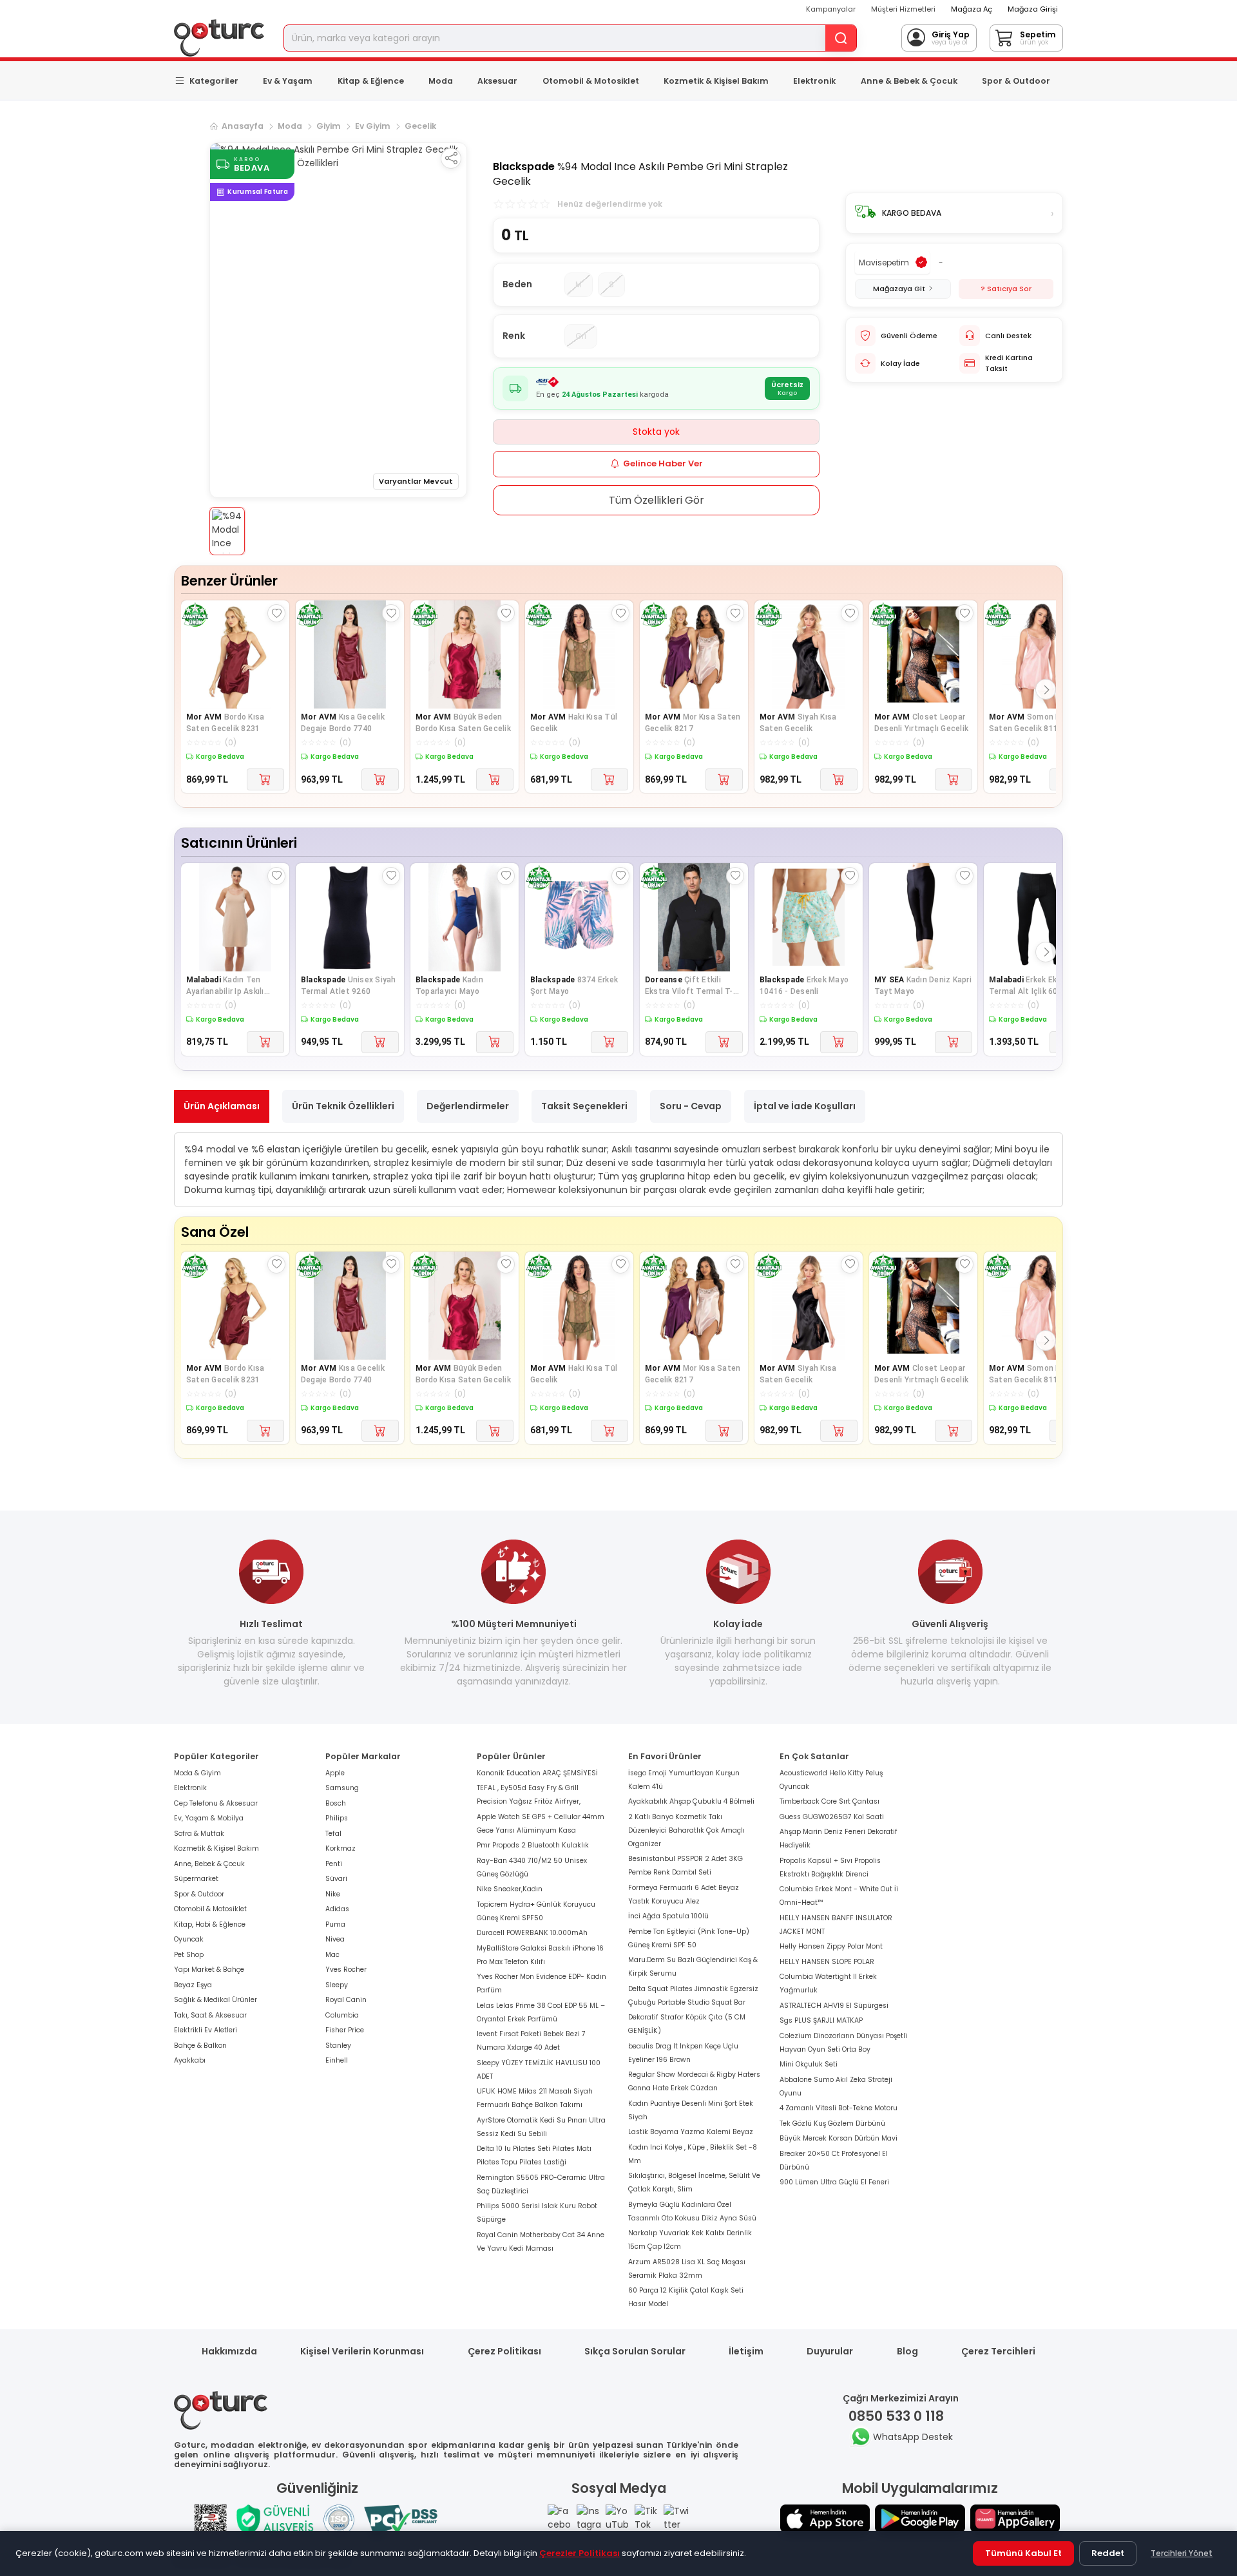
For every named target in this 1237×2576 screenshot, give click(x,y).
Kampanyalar (831, 9)
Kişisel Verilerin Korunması (362, 2351)
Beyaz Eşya (193, 1985)
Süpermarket (196, 1879)
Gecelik (420, 126)
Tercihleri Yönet (1182, 2553)
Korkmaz (340, 1848)
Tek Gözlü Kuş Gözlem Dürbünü (832, 2123)
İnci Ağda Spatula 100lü (668, 1916)
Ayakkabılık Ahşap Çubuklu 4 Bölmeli (691, 1801)
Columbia (342, 2015)
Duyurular (830, 2351)
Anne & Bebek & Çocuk (909, 81)
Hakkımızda (229, 2351)
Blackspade (524, 167)
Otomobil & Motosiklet (591, 81)
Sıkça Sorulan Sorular (635, 2351)
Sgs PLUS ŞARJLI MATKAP (821, 2020)
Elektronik (814, 81)
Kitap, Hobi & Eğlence (210, 1924)
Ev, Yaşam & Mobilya (209, 1818)
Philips (337, 1818)
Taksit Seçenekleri (584, 1106)
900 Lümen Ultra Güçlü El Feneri (834, 2182)
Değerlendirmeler (468, 1106)
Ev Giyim (373, 126)
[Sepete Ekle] (265, 779)
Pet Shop (189, 1955)
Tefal (333, 1834)
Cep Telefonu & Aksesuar (216, 1803)
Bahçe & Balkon (200, 2046)
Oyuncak (189, 1939)
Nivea (335, 1939)
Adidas (337, 1909)
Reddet (1108, 2553)
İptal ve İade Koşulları (805, 1106)
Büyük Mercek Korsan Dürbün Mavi (839, 2138)
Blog (907, 2351)
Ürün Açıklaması (222, 1106)
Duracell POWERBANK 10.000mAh (532, 1933)
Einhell (337, 2060)
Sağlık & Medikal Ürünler (216, 2000)
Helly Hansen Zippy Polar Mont (831, 1946)
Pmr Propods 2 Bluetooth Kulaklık (533, 1845)
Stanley (338, 2046)
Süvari (336, 1879)
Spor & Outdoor (1016, 81)
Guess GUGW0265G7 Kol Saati (832, 1817)
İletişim (746, 2351)
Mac (332, 1955)
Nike (333, 1894)
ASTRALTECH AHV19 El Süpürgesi (834, 2006)
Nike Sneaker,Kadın (510, 1889)
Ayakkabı (190, 2060)
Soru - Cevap (691, 1106)
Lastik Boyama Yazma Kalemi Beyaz (691, 2132)
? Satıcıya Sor (1006, 289)
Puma (335, 1924)
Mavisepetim (884, 262)
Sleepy (337, 1985)
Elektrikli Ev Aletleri (206, 2030)
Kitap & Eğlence (371, 81)
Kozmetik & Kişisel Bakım (716, 81)
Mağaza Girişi (1033, 9)
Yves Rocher (346, 1970)
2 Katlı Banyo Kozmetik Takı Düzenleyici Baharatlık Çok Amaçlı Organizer (686, 1830)
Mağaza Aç (972, 9)
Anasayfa (243, 126)
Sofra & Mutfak (199, 1834)
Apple (335, 1773)
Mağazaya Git (899, 289)
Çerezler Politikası (580, 2553)
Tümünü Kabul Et (1023, 2553)
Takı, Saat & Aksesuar (210, 2015)
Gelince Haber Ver (663, 463)
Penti (334, 1864)
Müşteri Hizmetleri (903, 9)
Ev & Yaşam (288, 81)
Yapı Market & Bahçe (209, 1970)
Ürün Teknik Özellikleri (343, 1106)
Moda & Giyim (197, 1773)
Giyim (329, 126)
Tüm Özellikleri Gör (657, 500)
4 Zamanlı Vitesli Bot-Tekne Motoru (839, 2108)
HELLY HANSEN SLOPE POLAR (827, 1962)
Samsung (342, 1788)
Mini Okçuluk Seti (809, 2064)
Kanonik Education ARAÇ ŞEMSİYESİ (537, 1773)
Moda (441, 81)
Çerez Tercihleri (998, 2351)
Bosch (336, 1803)
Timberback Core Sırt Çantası (829, 1801)
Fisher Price (345, 2030)
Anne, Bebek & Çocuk (209, 1864)
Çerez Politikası (504, 2351)
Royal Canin (346, 2000)
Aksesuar (497, 81)
